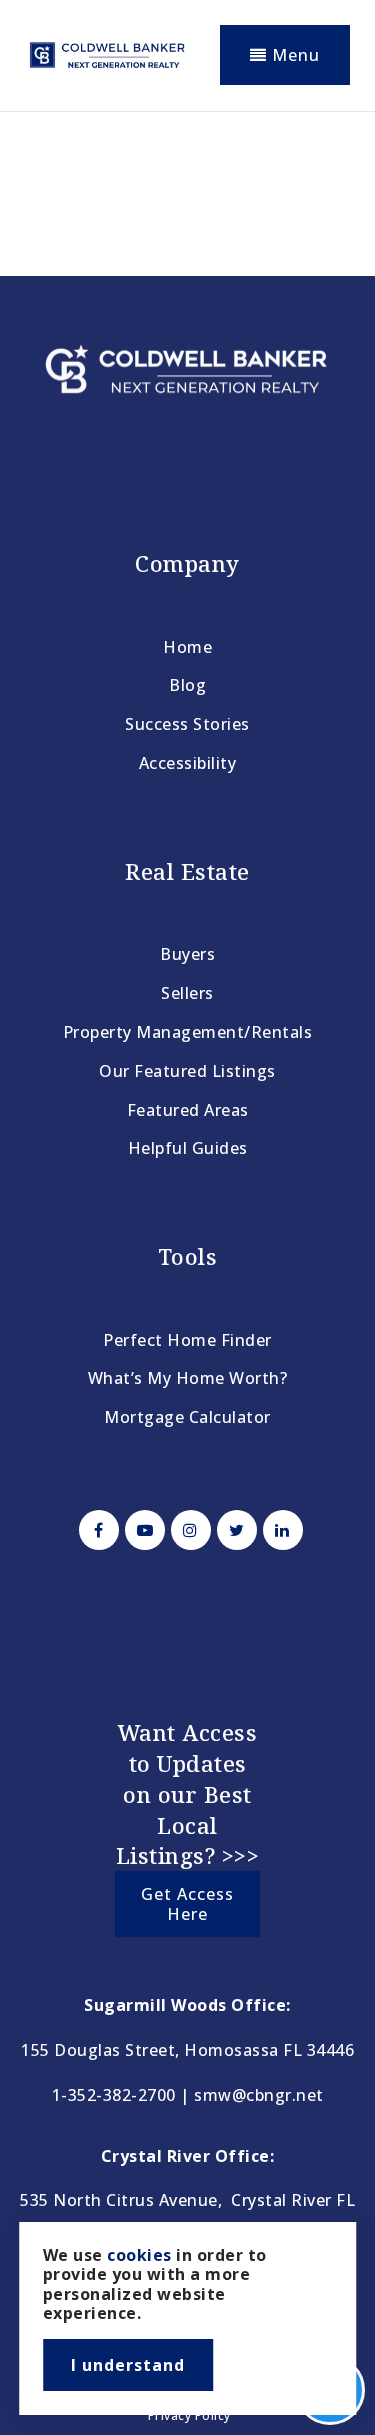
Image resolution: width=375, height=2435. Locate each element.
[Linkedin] (280, 1530)
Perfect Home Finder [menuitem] (187, 1340)
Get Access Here (187, 1904)
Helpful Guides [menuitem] (188, 1148)
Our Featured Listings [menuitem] (187, 1071)
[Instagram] (188, 1530)
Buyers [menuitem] (187, 954)
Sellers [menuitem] (187, 993)
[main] (187, 186)
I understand (128, 2365)
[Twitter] (234, 1530)
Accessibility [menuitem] (188, 763)
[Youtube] (142, 1530)
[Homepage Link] (106, 53)
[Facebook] (96, 1530)
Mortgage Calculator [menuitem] (187, 1417)
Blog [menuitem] (187, 685)
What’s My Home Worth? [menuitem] (188, 1378)
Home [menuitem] (187, 647)
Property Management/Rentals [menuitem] (188, 1032)
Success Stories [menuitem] (187, 724)
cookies (139, 2255)
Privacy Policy (189, 2415)
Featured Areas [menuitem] (188, 1110)
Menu (293, 55)
